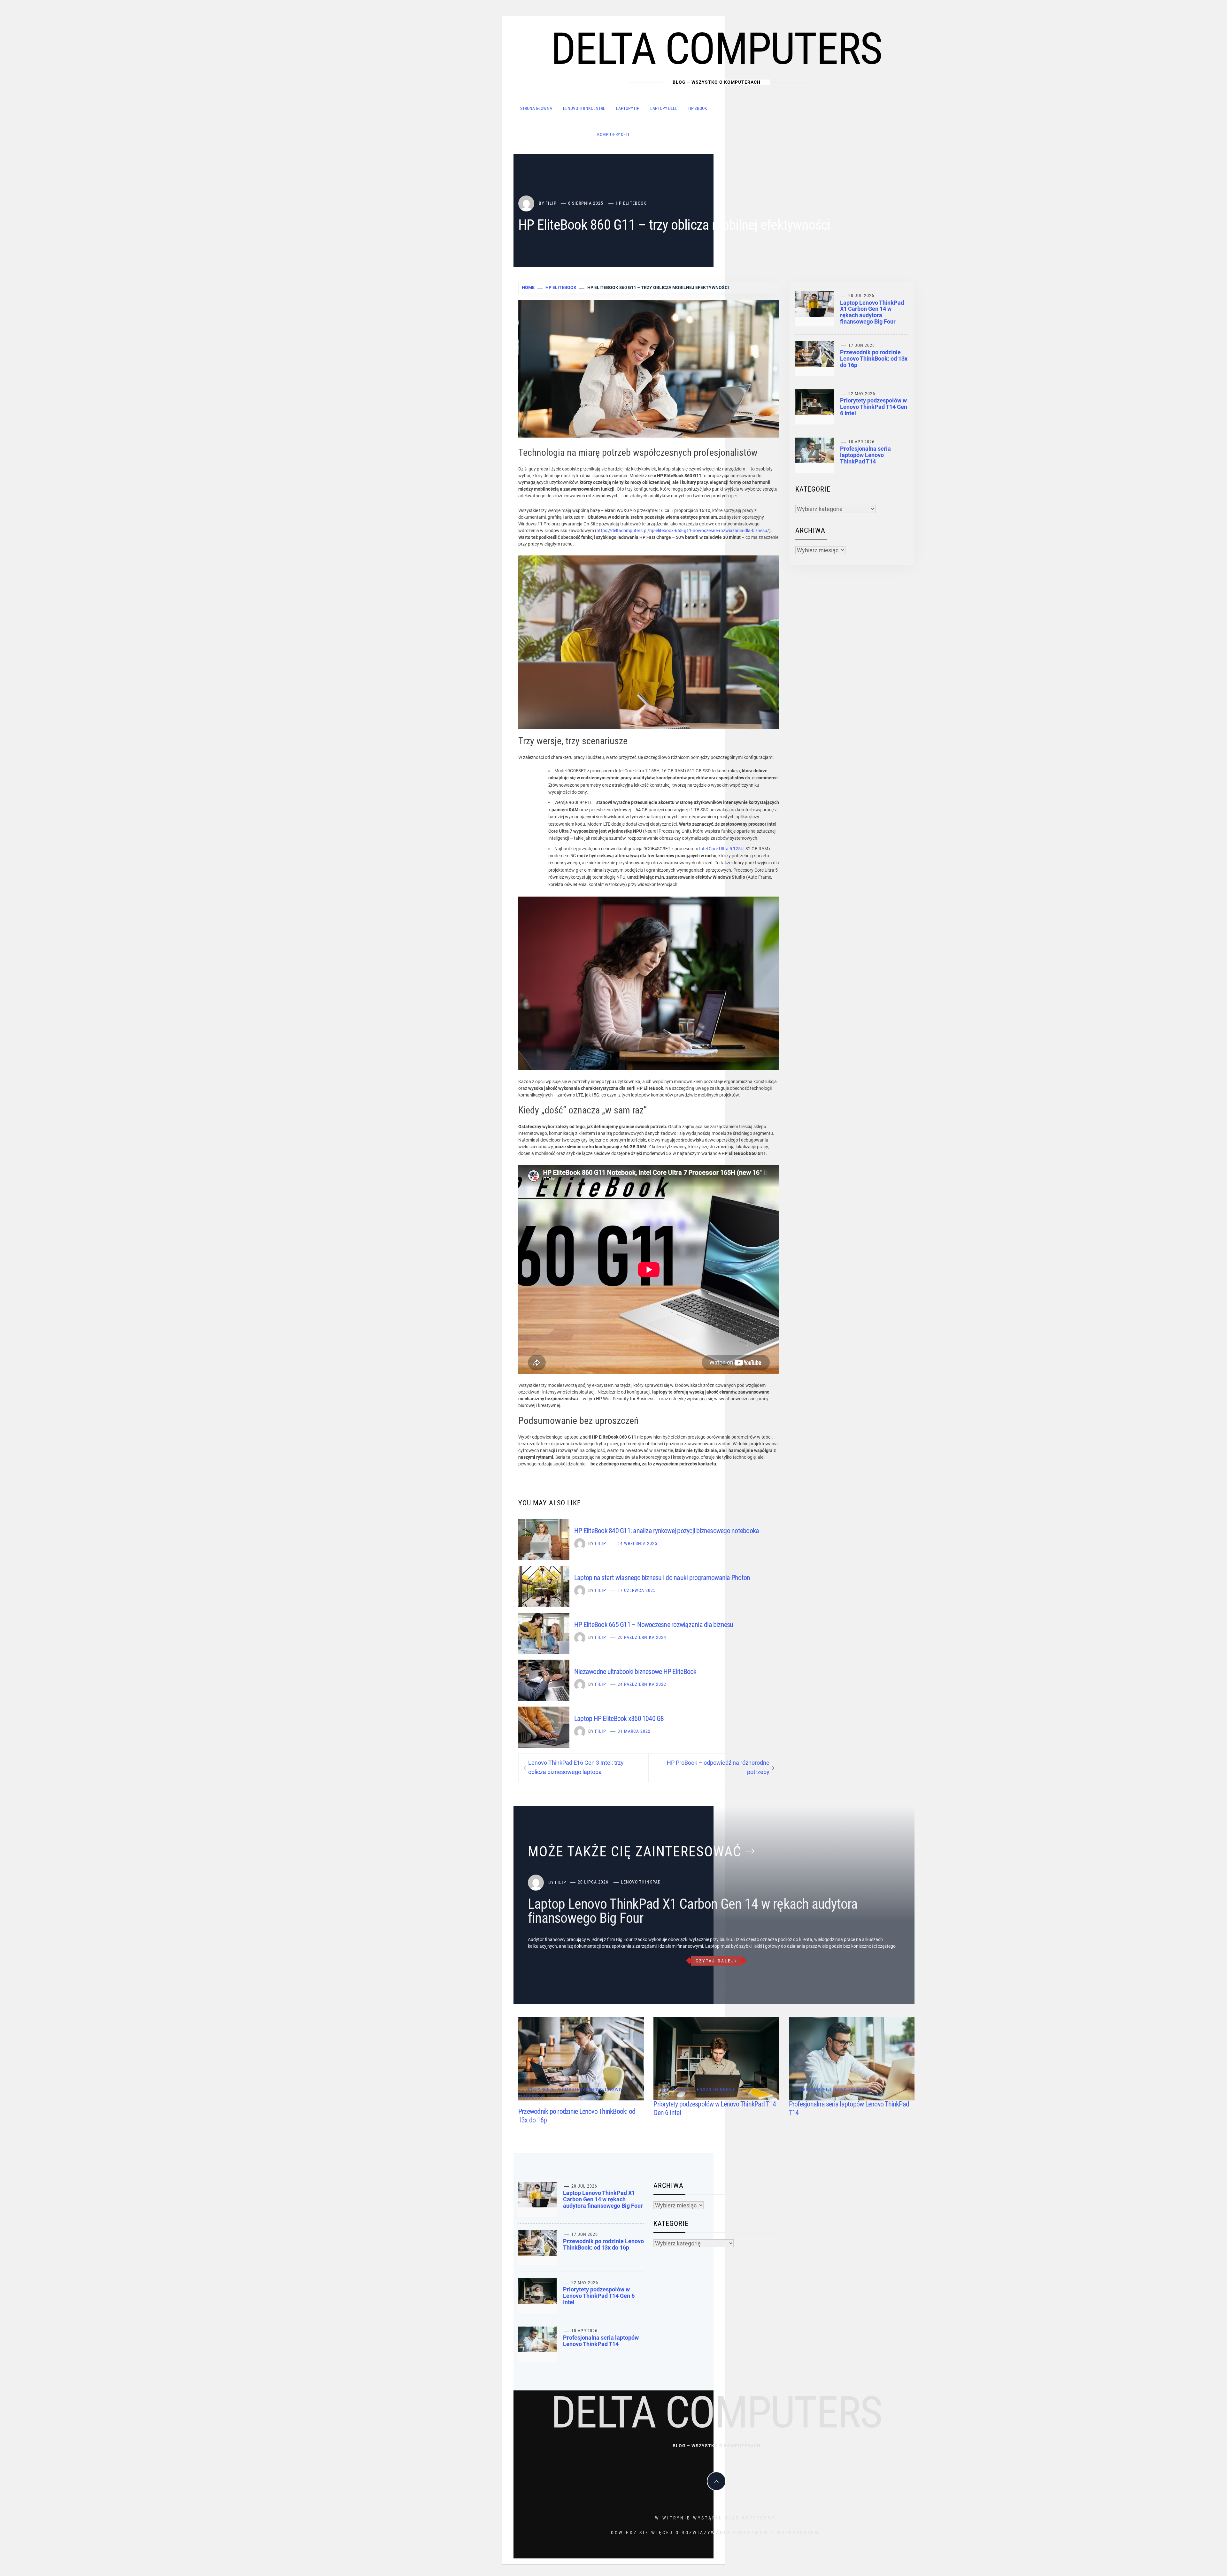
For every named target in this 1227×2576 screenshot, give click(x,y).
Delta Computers (717, 49)
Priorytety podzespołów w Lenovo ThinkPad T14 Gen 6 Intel (874, 407)
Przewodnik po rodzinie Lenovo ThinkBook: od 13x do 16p (874, 359)
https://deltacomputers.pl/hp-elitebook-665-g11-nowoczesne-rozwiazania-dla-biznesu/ (683, 531)
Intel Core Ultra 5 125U (721, 849)
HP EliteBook (631, 203)
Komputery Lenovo (581, 2090)
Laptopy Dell (664, 108)
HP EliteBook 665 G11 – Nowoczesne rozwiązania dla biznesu (654, 1625)
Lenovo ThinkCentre (584, 108)
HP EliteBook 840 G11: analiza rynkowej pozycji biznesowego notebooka (667, 1531)
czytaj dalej (715, 1961)
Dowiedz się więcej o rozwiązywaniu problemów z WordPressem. (716, 2533)
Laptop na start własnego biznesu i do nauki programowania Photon (662, 1578)
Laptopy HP (628, 108)
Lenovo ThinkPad (641, 1882)
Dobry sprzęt (542, 2090)
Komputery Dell (614, 134)
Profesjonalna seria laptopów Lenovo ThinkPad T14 (865, 455)
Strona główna (536, 108)
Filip (551, 203)
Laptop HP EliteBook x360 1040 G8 (619, 1719)
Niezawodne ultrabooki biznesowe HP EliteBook (635, 1672)
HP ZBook (698, 108)
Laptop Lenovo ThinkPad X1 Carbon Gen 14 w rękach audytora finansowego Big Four (872, 312)
